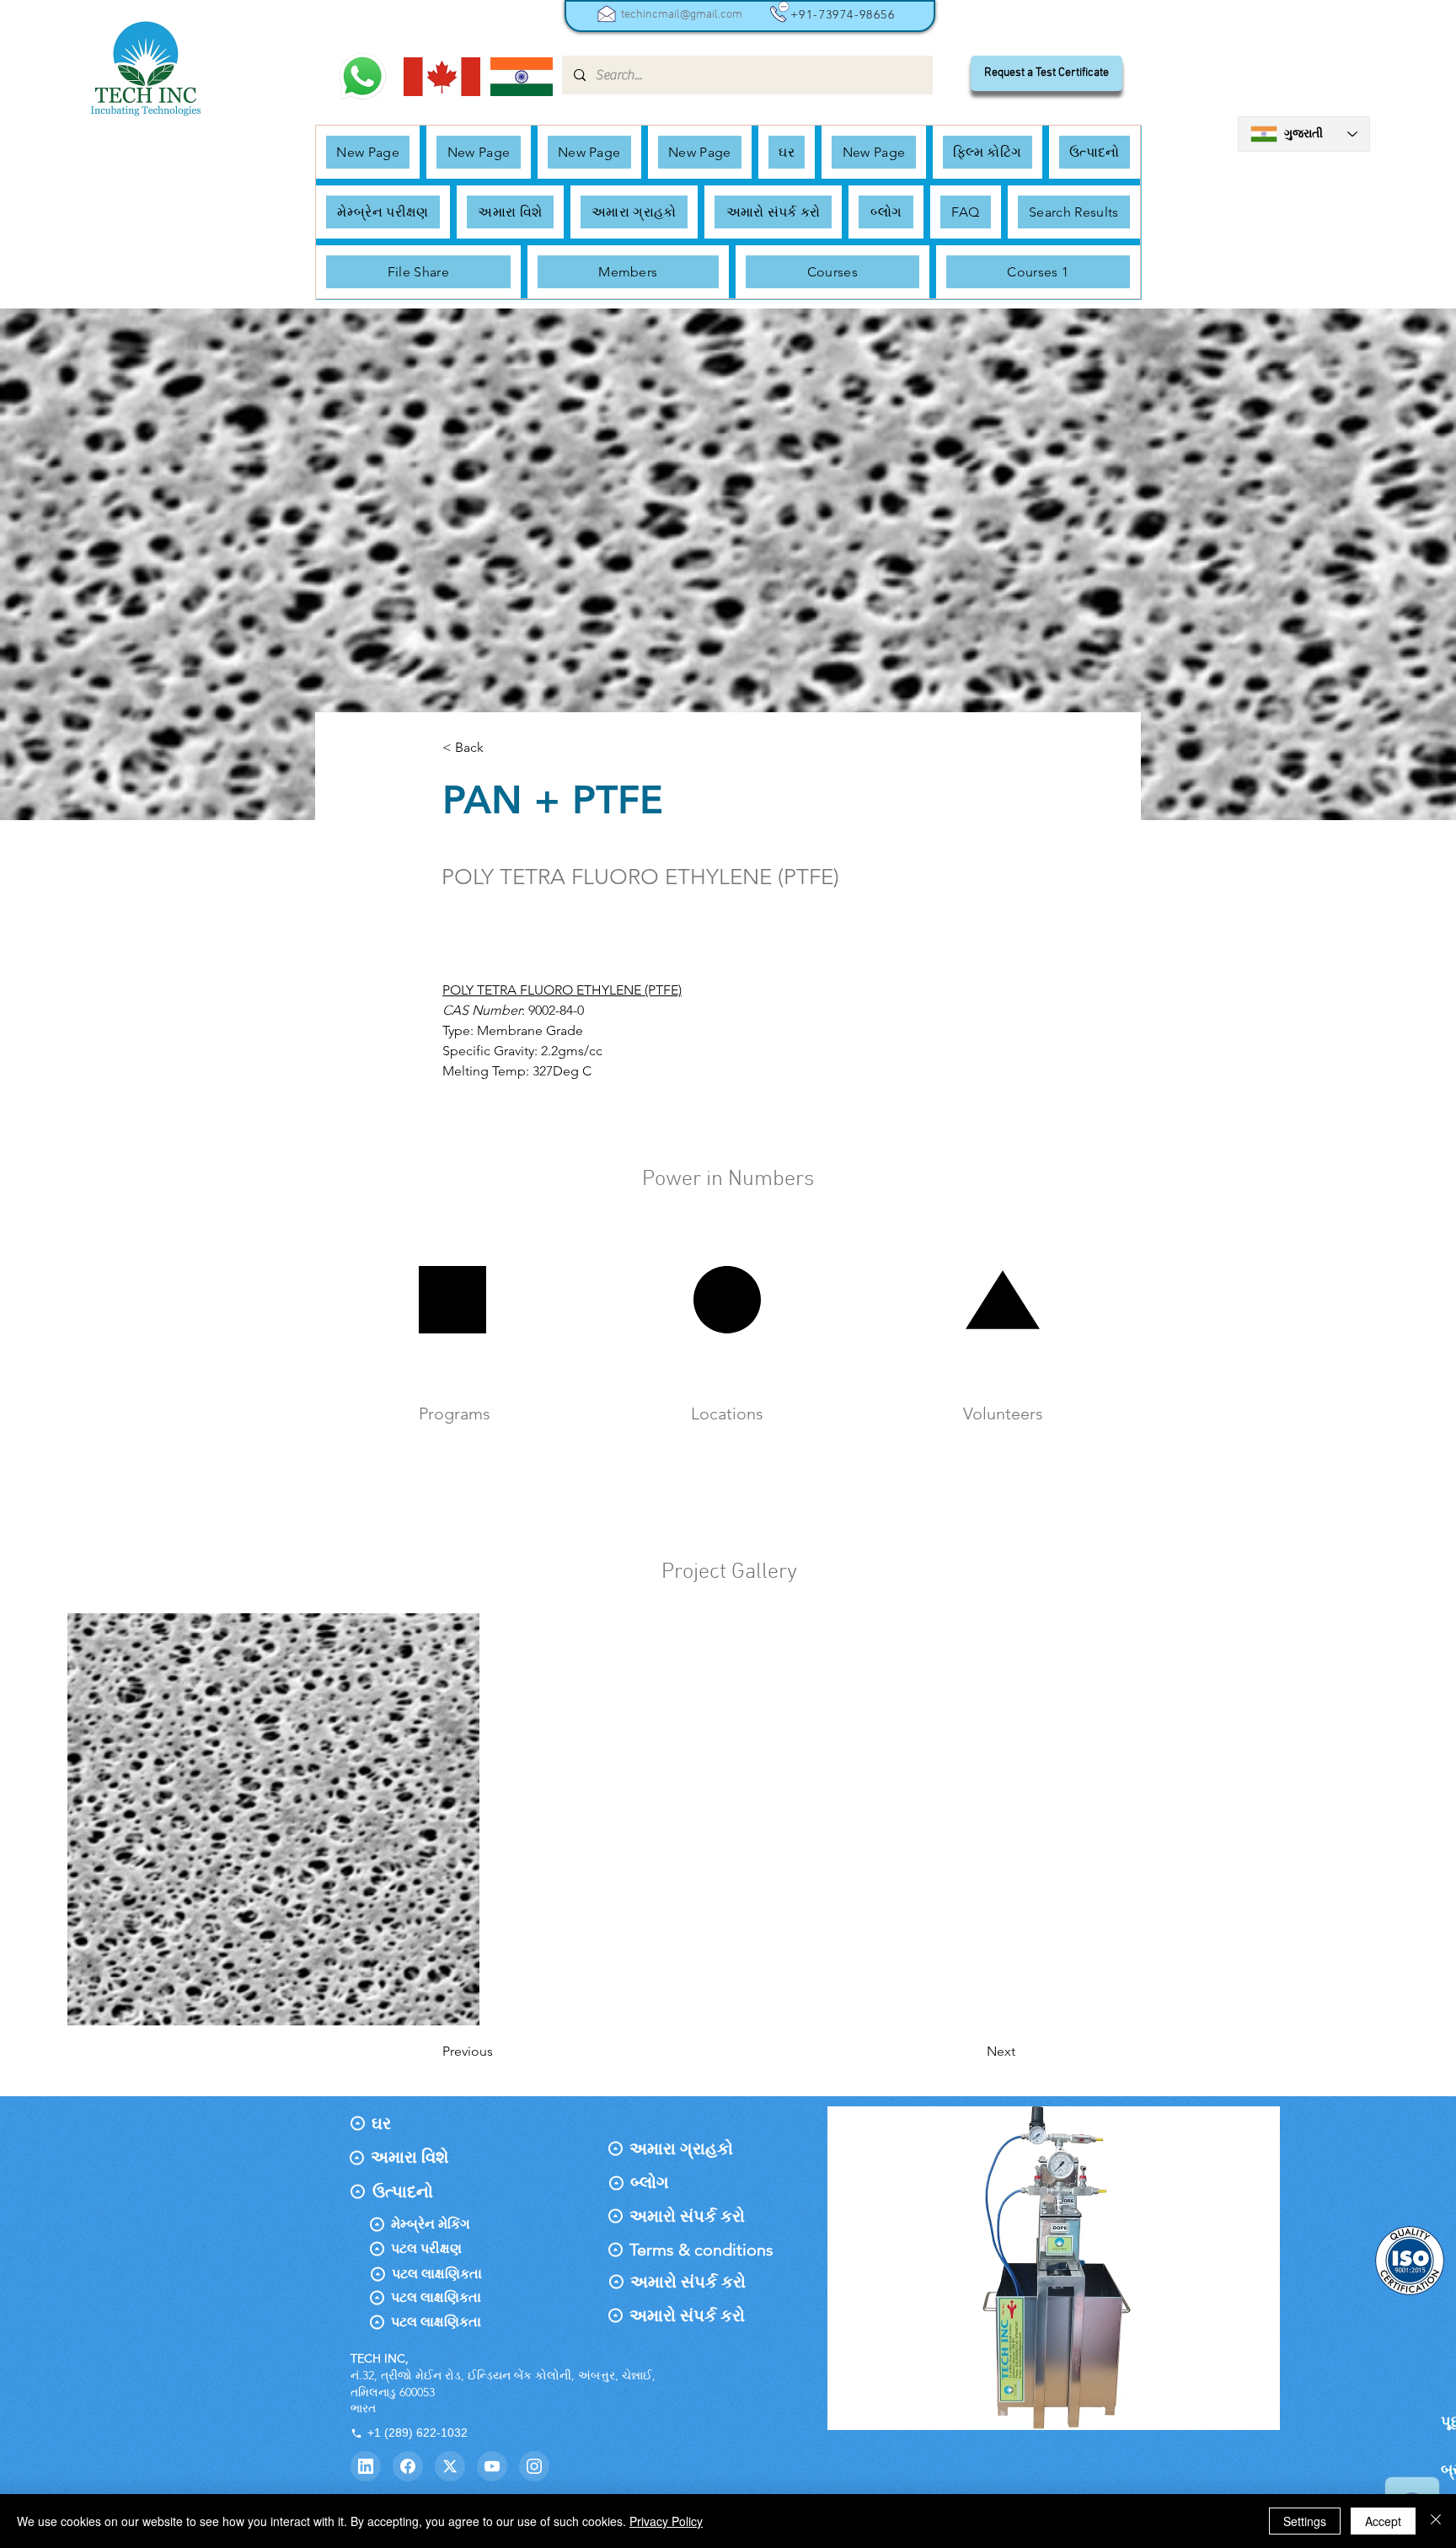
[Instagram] (534, 2466)
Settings (1305, 2521)
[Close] (1436, 2521)
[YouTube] (492, 2466)
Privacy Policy (666, 2521)
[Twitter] (450, 2466)
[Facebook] (408, 2466)
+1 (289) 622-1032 (418, 2433)
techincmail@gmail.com (682, 15)
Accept (1383, 2521)
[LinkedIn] (366, 2466)
